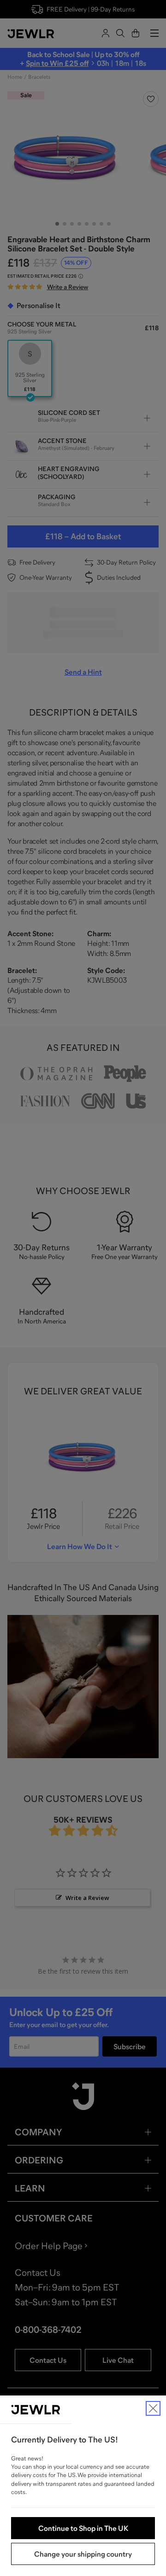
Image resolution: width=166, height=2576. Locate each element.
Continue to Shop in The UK (83, 2528)
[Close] (153, 2408)
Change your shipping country (83, 2554)
